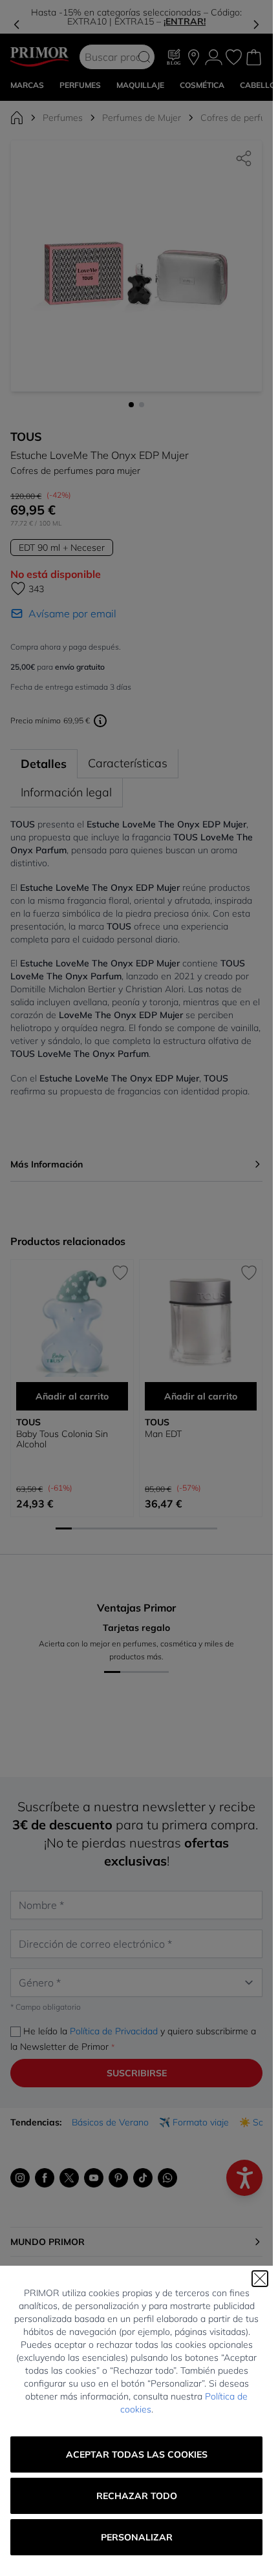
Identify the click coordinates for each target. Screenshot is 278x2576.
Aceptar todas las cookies (137, 2454)
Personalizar (137, 2537)
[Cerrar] (260, 2279)
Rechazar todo (137, 2496)
